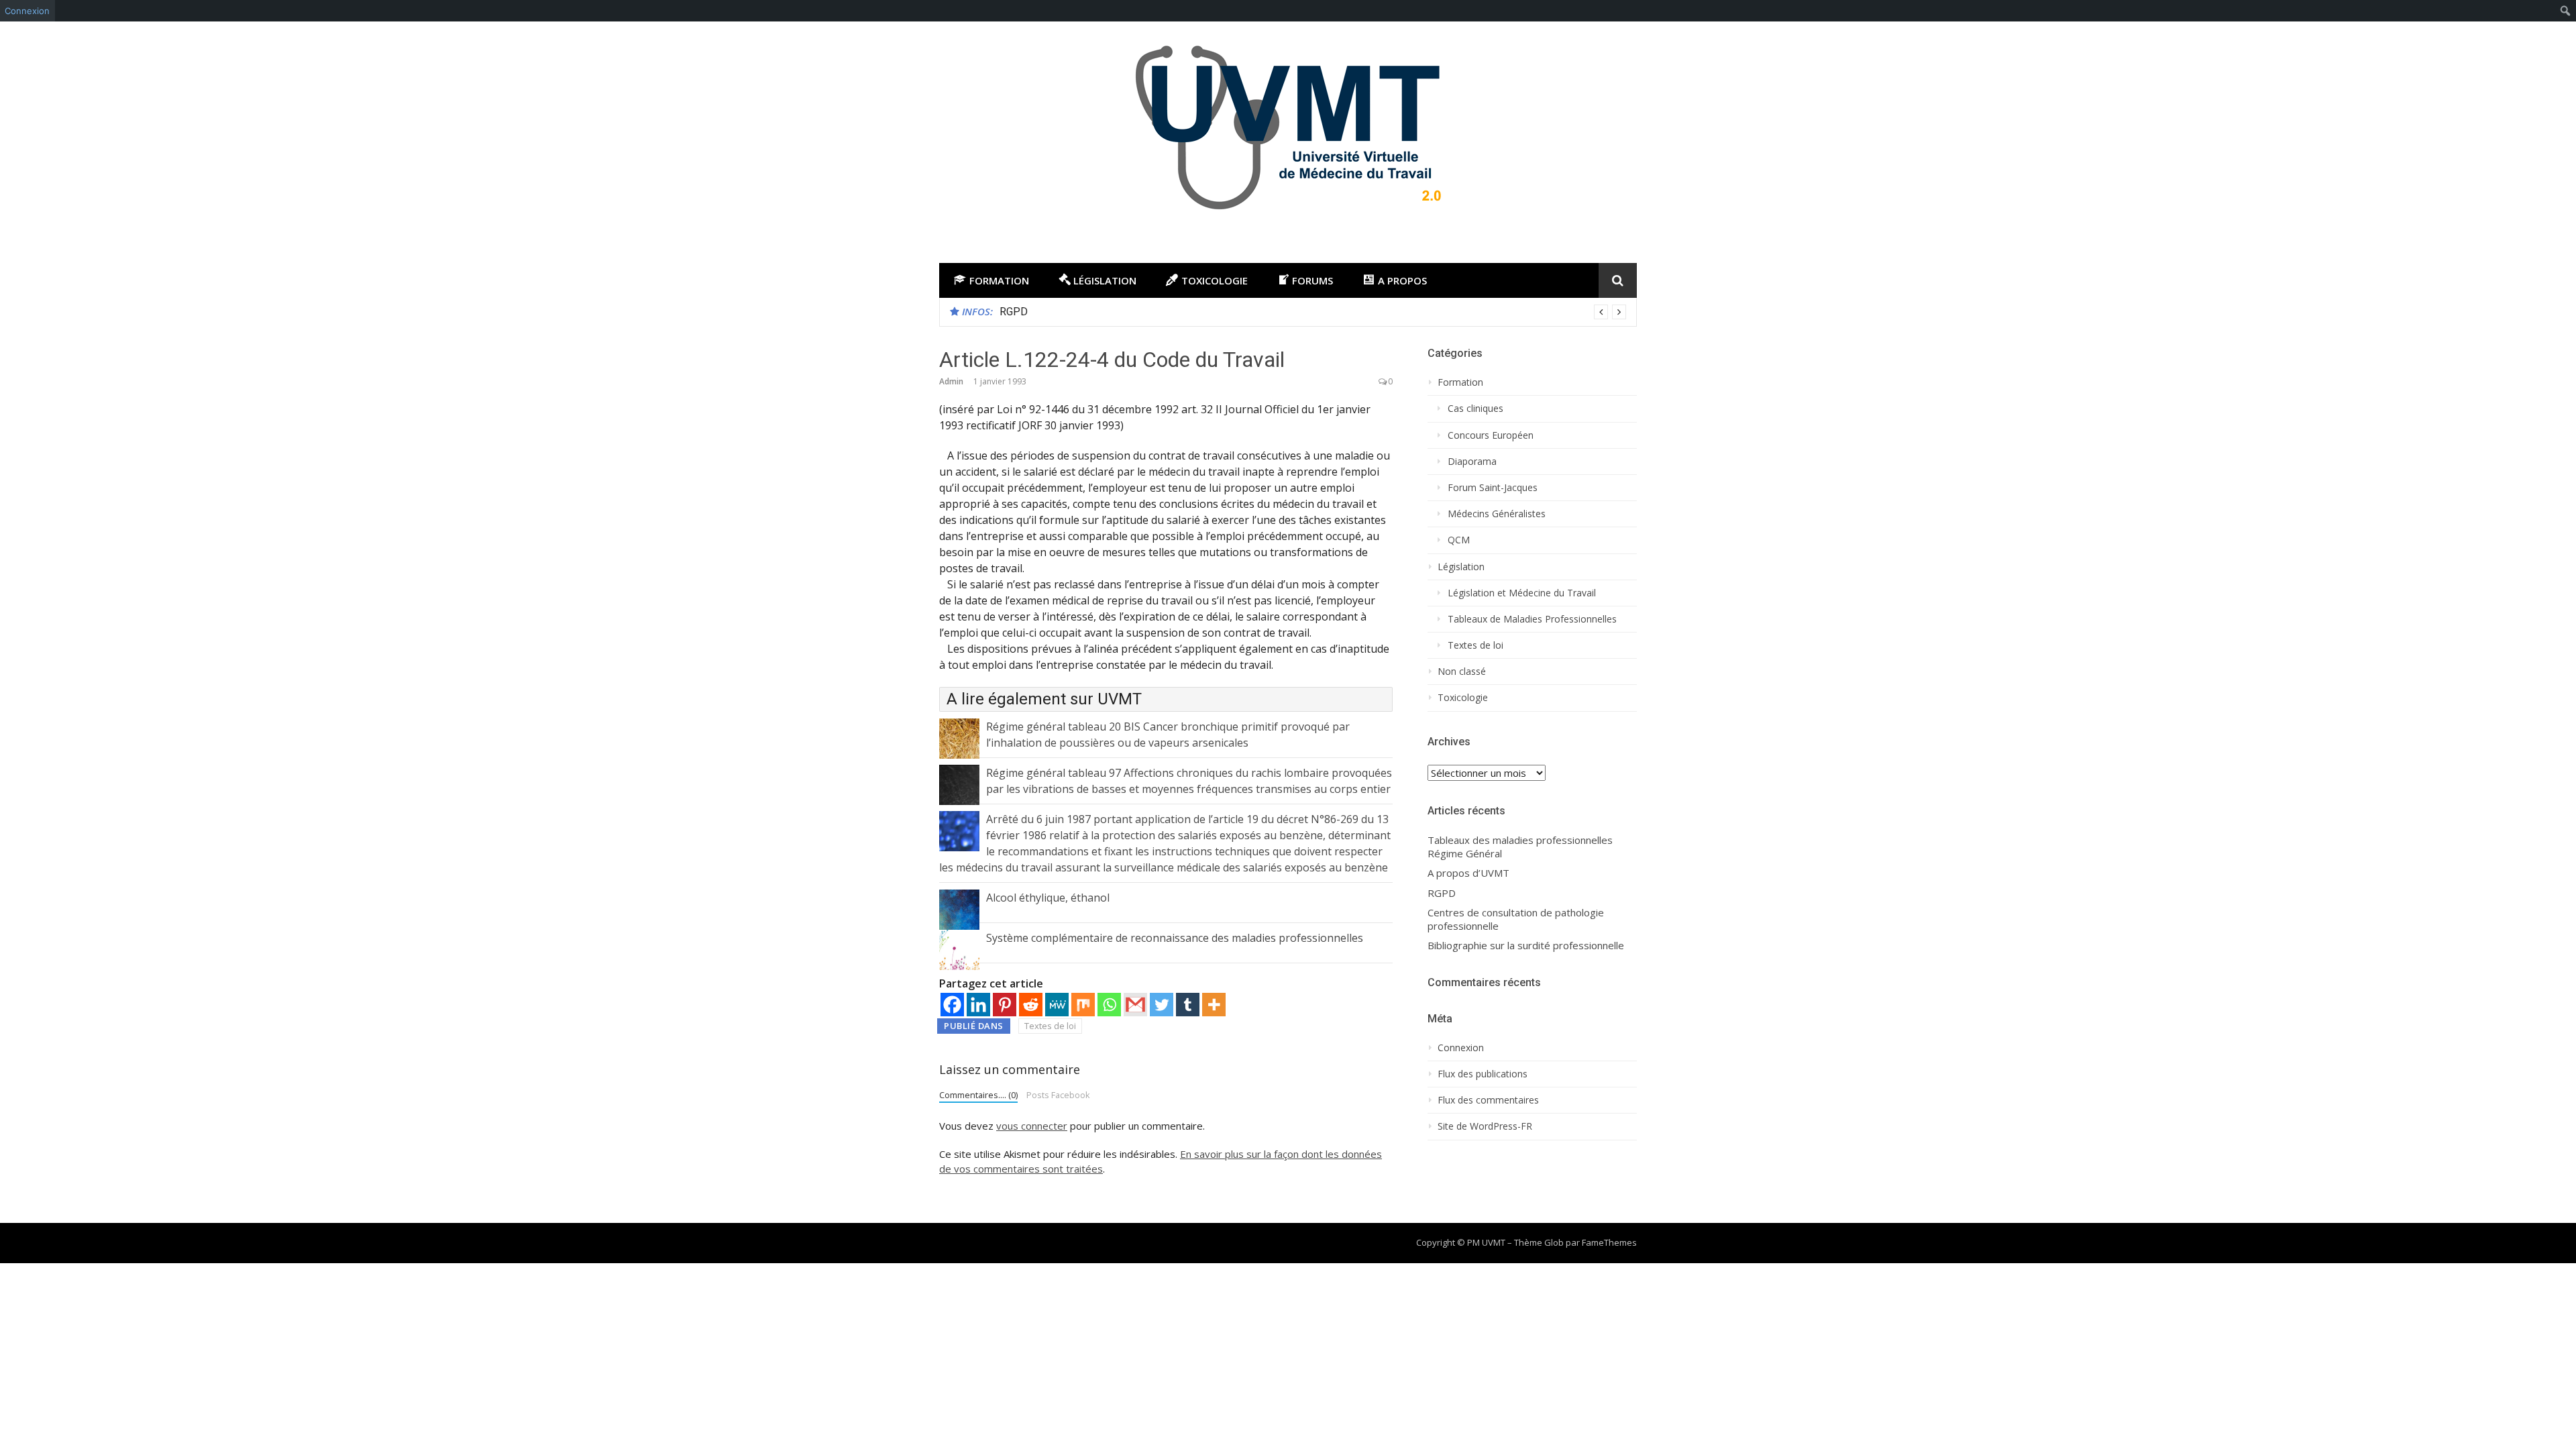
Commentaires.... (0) (978, 1095)
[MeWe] (1057, 1005)
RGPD (1014, 312)
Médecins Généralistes (1497, 514)
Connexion (27, 11)
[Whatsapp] (1109, 1005)
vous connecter (1032, 1126)
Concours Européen (1491, 435)
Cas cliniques (1475, 409)
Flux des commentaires (1488, 1100)
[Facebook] (952, 1005)
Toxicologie (1463, 698)
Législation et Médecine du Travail (1522, 593)
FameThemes (1609, 1242)
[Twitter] (1162, 1005)
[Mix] (1083, 1005)
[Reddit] (1031, 1005)
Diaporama (1472, 462)
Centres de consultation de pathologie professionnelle (1516, 919)
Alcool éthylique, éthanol (1048, 898)
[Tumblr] (1188, 1005)
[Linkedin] (978, 1005)
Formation (1460, 382)
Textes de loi (1050, 1026)
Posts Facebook (1058, 1095)
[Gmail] (1135, 1005)
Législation (1461, 567)
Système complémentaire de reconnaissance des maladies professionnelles (1175, 938)
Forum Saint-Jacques (1493, 488)
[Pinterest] (1005, 1005)
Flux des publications (1483, 1074)
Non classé (1462, 672)
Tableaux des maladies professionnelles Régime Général (1520, 847)
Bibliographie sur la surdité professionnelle (1526, 946)
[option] (1313, 312)
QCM (1459, 540)
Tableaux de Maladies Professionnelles (1532, 619)
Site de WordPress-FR (1485, 1126)
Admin (951, 381)
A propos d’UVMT (1468, 873)
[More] (1214, 1005)
